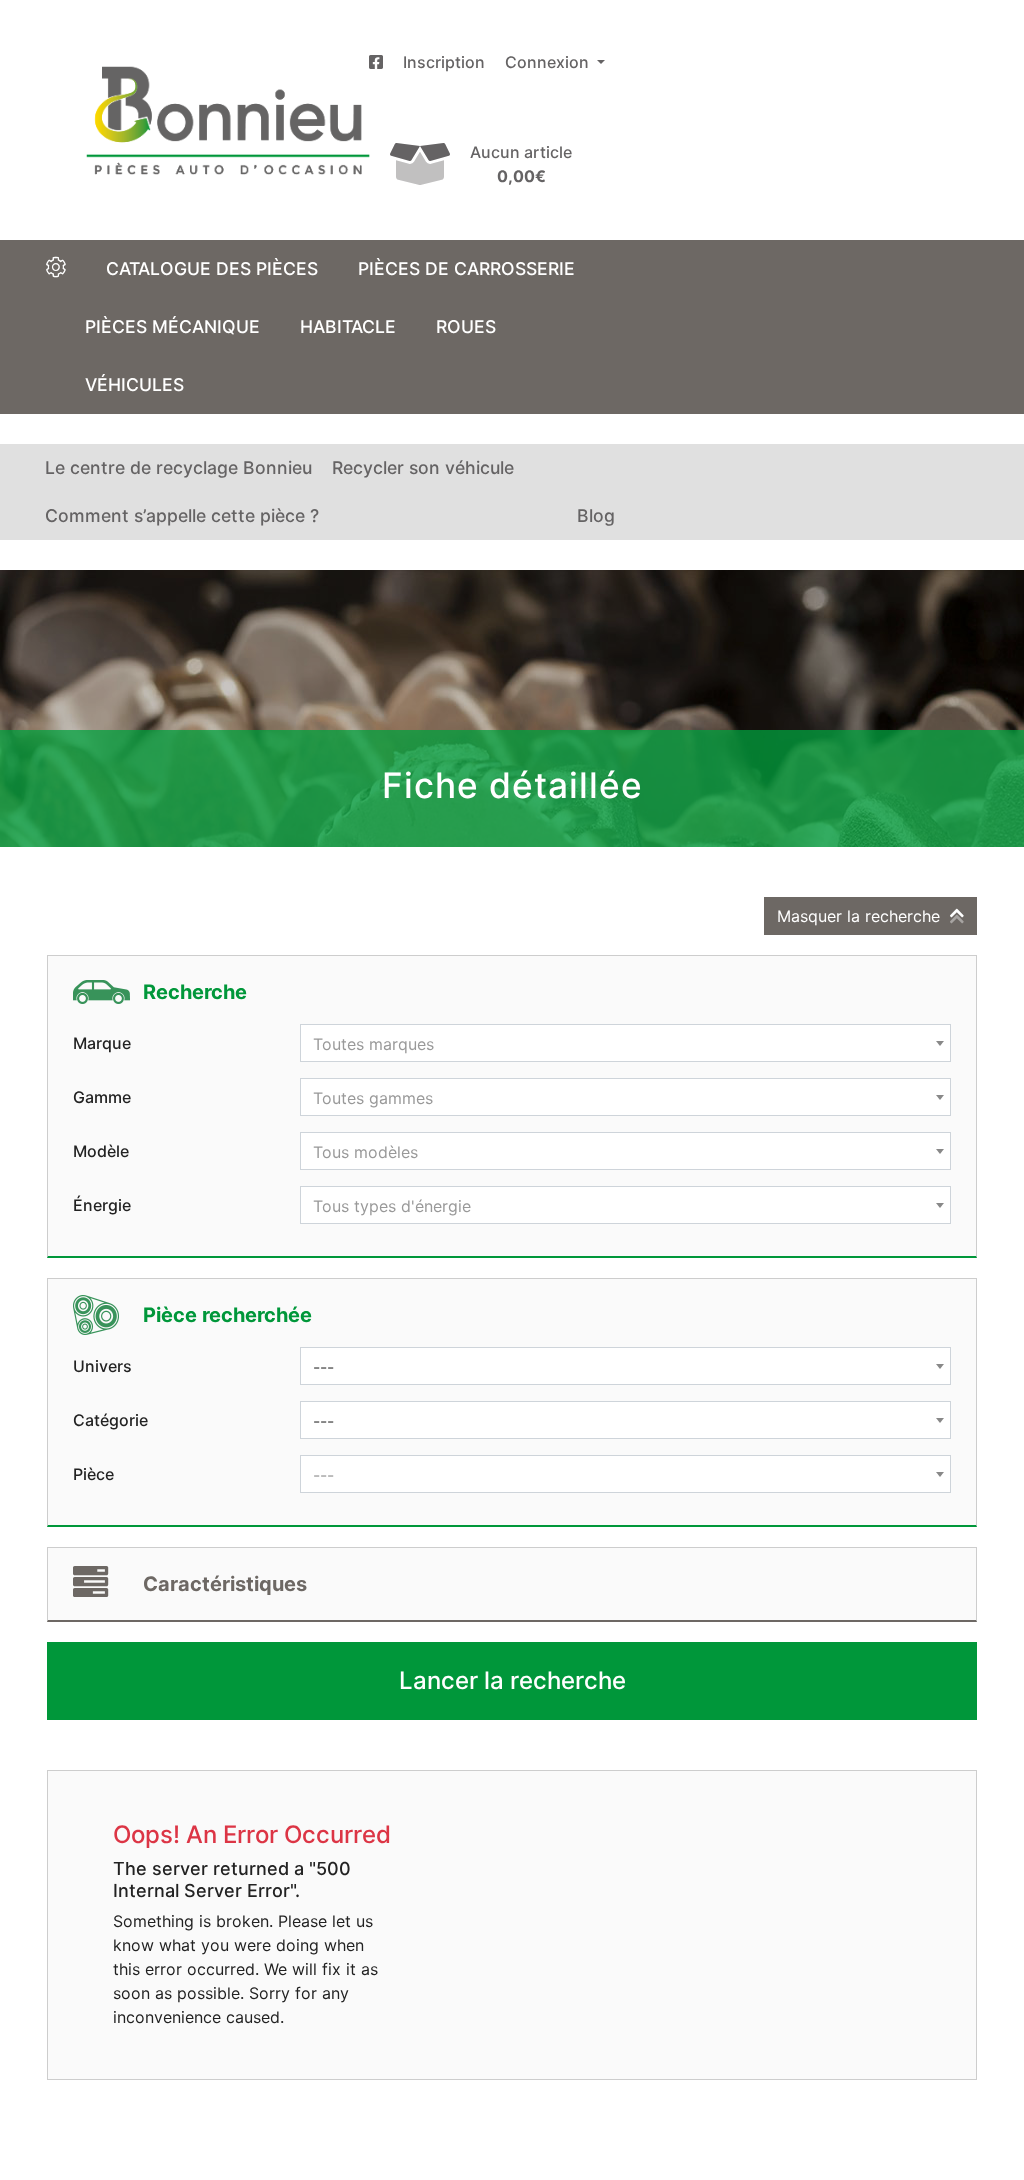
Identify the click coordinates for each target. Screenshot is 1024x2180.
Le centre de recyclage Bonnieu (178, 467)
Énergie (102, 1205)
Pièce (93, 1474)
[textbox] (625, 1044)
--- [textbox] (323, 1367)
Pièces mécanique (172, 326)
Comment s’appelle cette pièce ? (182, 515)
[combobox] (625, 1043)
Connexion (549, 62)
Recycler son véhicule (423, 467)
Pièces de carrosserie (466, 268)
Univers (102, 1366)
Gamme (102, 1097)
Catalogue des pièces (212, 268)
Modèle (101, 1151)
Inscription (444, 62)
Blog (596, 515)
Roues (466, 326)
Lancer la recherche (512, 1680)
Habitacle (348, 326)
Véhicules (134, 384)
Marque (102, 1043)
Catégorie (110, 1420)
